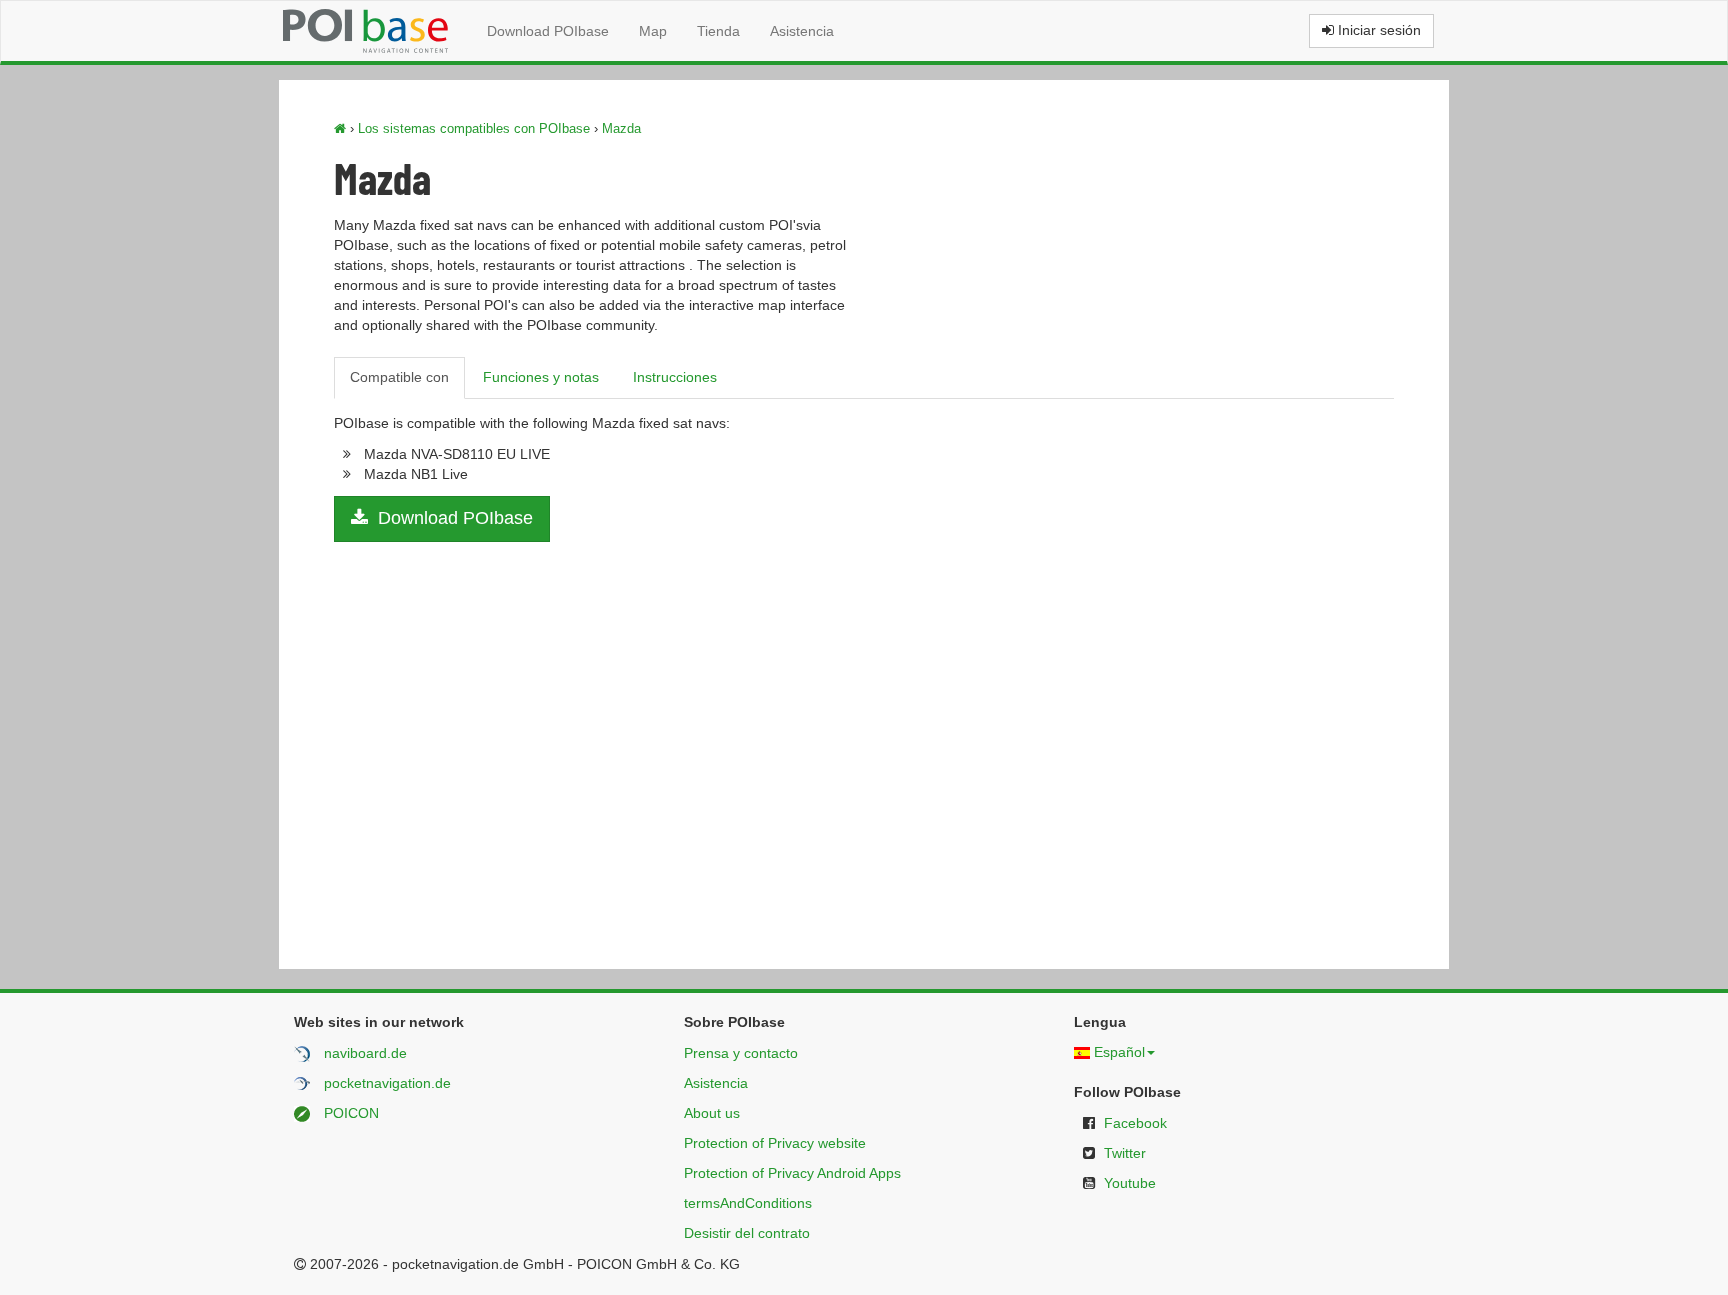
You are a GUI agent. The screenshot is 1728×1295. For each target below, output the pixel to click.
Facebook (1135, 1123)
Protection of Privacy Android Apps (792, 1173)
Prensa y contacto (741, 1053)
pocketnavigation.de (387, 1083)
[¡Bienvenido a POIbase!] (340, 128)
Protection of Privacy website (775, 1143)
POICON (351, 1113)
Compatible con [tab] (399, 377)
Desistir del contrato (747, 1233)
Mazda (621, 128)
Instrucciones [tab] (675, 377)
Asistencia (802, 31)
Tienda (718, 31)
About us (712, 1113)
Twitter (1125, 1153)
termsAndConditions (748, 1203)
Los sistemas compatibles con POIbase (474, 128)
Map (653, 31)
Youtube (1130, 1183)
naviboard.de (365, 1053)
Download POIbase (548, 31)
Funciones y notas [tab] (541, 377)
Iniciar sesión (1377, 30)
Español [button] (1119, 1052)
